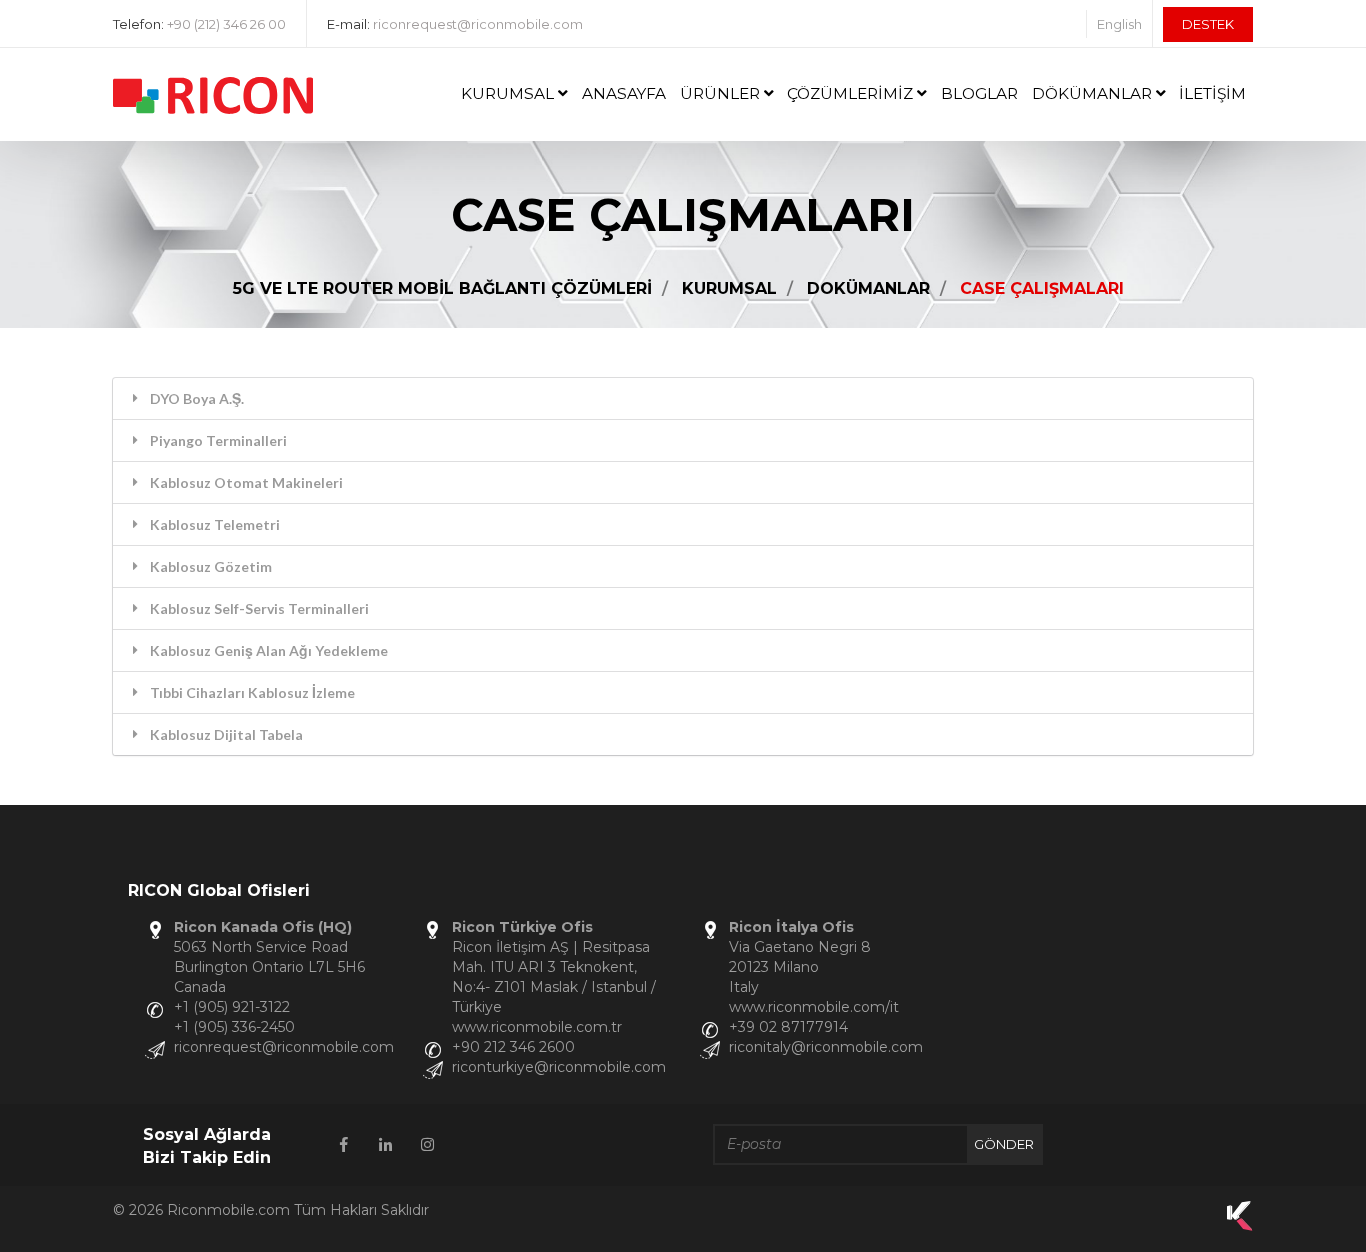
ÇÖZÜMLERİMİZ (852, 93)
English (1119, 24)
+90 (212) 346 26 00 (226, 24)
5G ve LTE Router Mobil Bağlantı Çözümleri (442, 288)
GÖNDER (1004, 1144)
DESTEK (1208, 24)
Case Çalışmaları (1042, 288)
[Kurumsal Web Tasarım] (1240, 1226)
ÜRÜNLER (722, 93)
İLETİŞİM (1212, 93)
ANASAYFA (624, 93)
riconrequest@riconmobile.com (478, 24)
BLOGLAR (979, 93)
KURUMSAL (509, 93)
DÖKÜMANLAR (1094, 93)
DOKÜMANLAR (868, 288)
